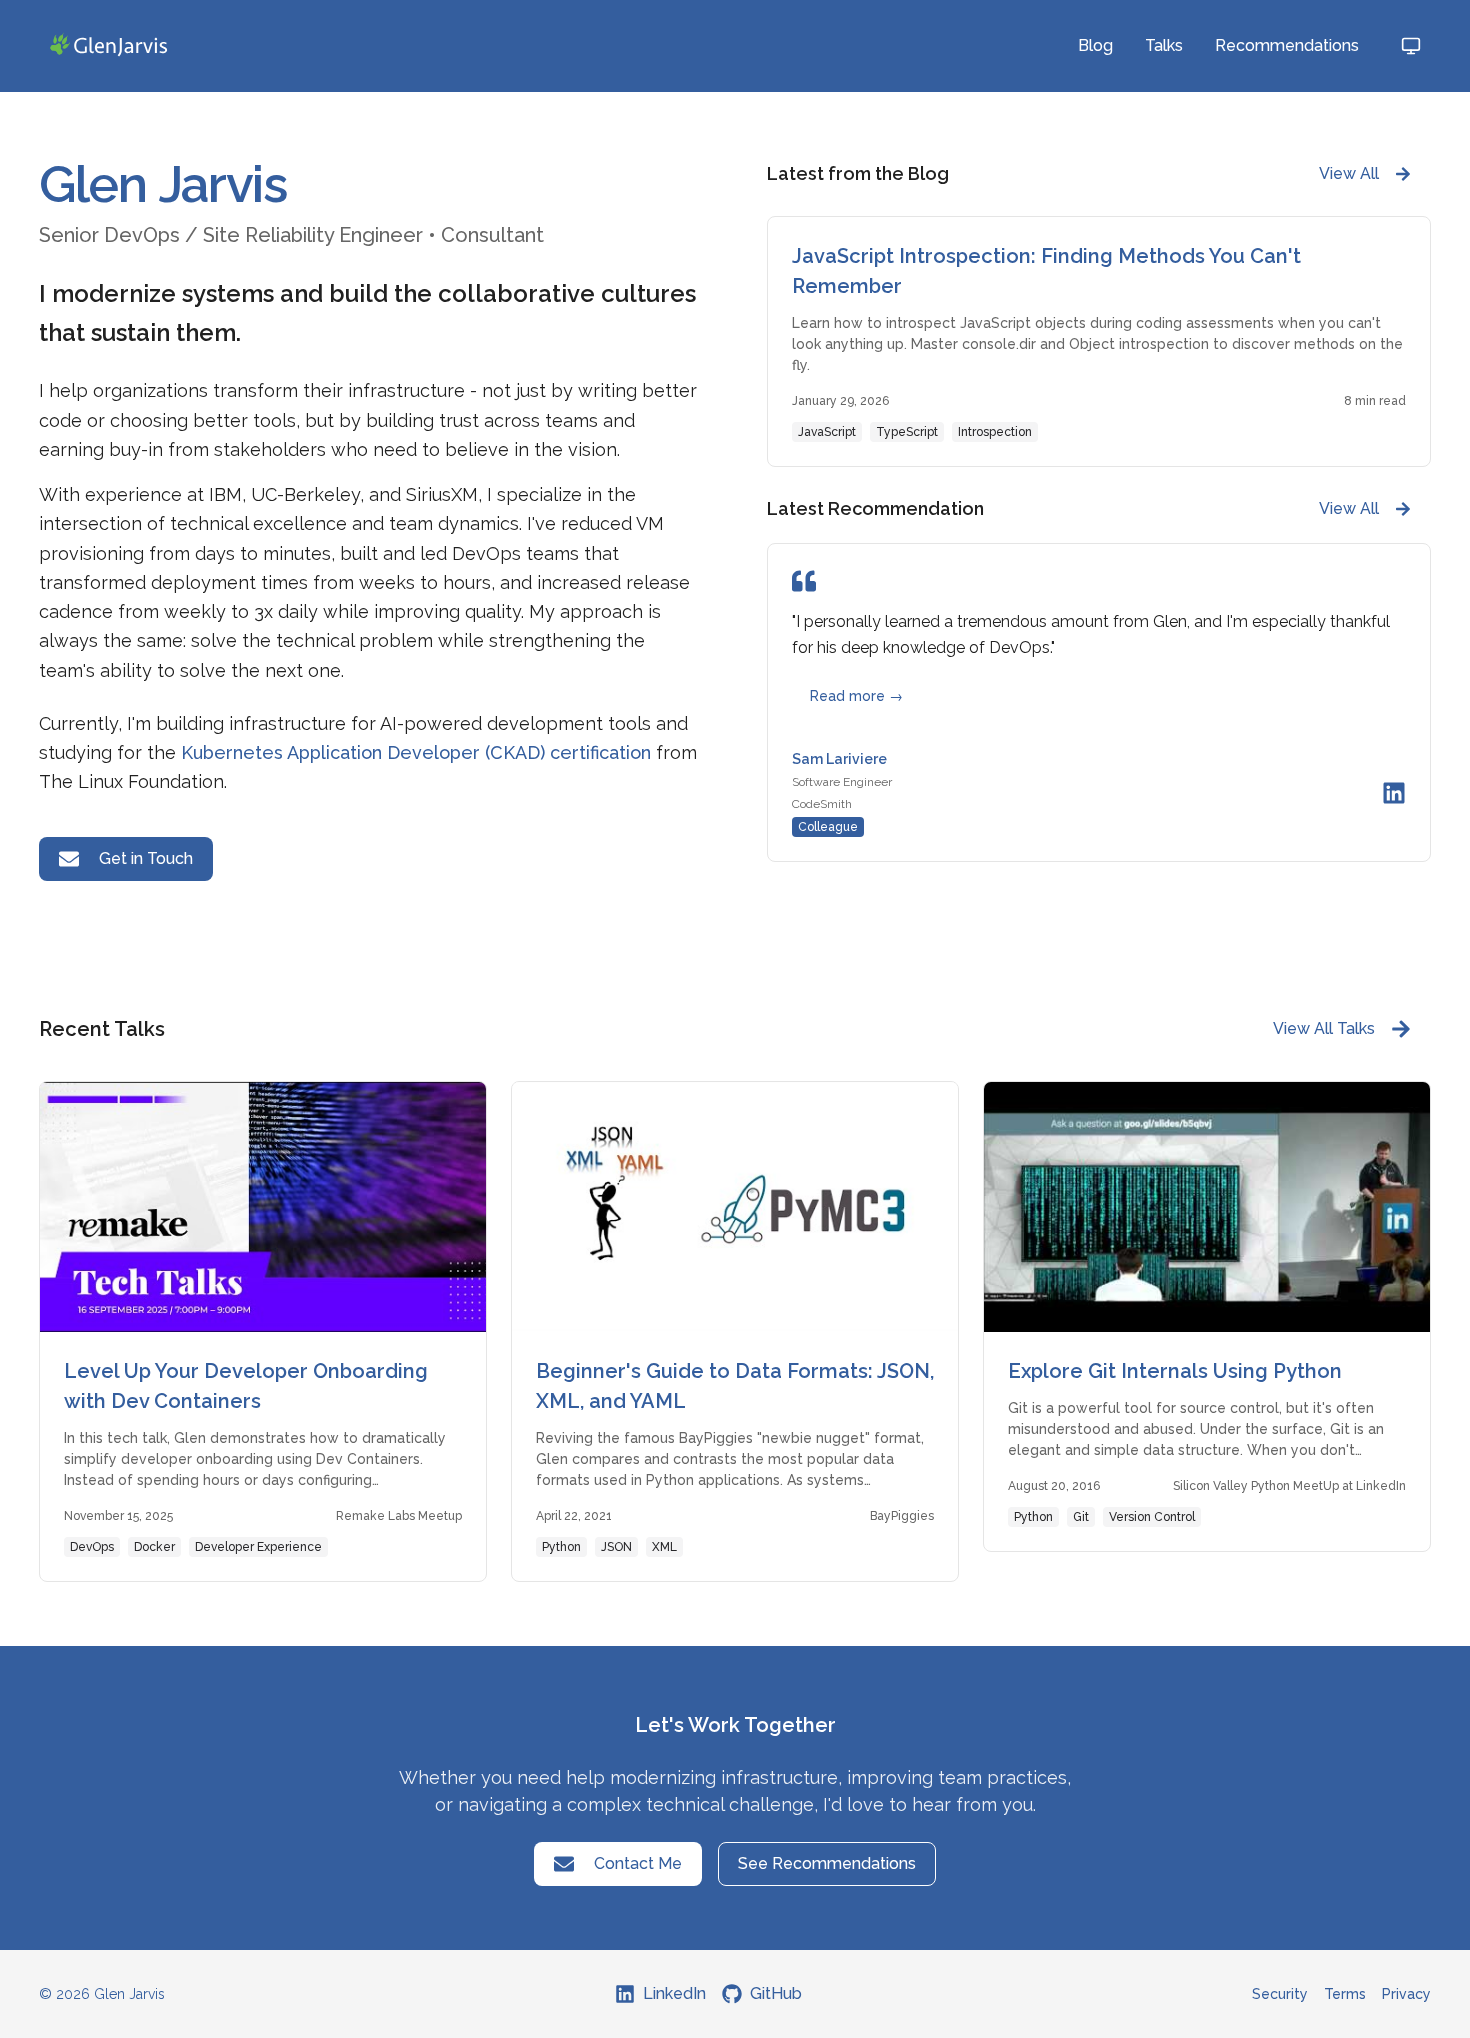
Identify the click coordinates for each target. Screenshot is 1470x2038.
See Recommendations (827, 1863)
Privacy (1406, 1994)
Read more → (856, 696)
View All (1349, 173)
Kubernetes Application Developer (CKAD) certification (416, 752)
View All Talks (1324, 1028)
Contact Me (638, 1863)
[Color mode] (1411, 46)
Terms (1345, 1994)
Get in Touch (146, 858)
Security (1280, 1994)
